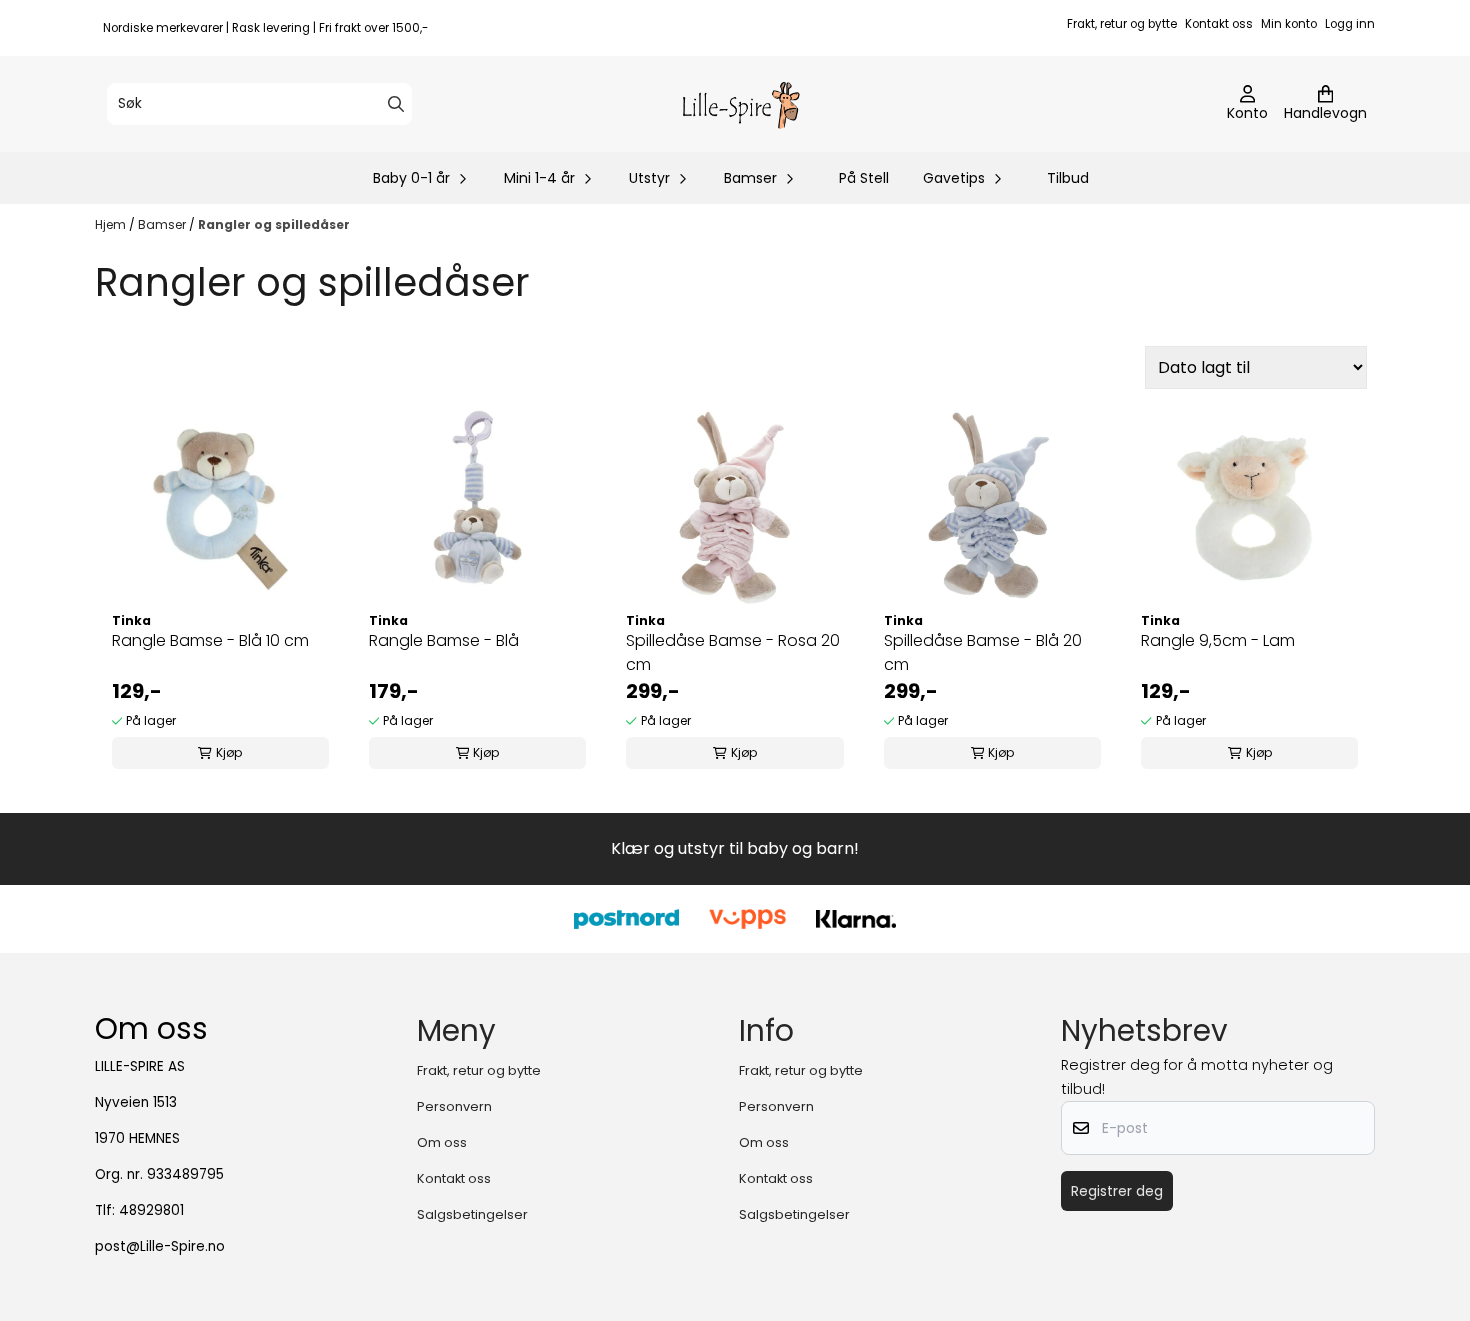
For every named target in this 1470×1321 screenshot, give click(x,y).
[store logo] (741, 104)
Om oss (442, 1142)
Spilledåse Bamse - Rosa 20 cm (733, 652)
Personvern (454, 1106)
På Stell (864, 178)
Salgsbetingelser (472, 1214)
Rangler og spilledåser (274, 224)
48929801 (151, 1210)
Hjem (112, 224)
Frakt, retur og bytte (1122, 24)
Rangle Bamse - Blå (444, 640)
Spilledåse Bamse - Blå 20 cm (983, 652)
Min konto (1289, 24)
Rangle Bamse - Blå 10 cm (210, 640)
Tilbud (1068, 178)
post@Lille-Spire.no (160, 1246)
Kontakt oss (1219, 24)
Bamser (163, 224)
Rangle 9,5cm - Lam (1218, 640)
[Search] (396, 104)
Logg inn (1350, 24)
